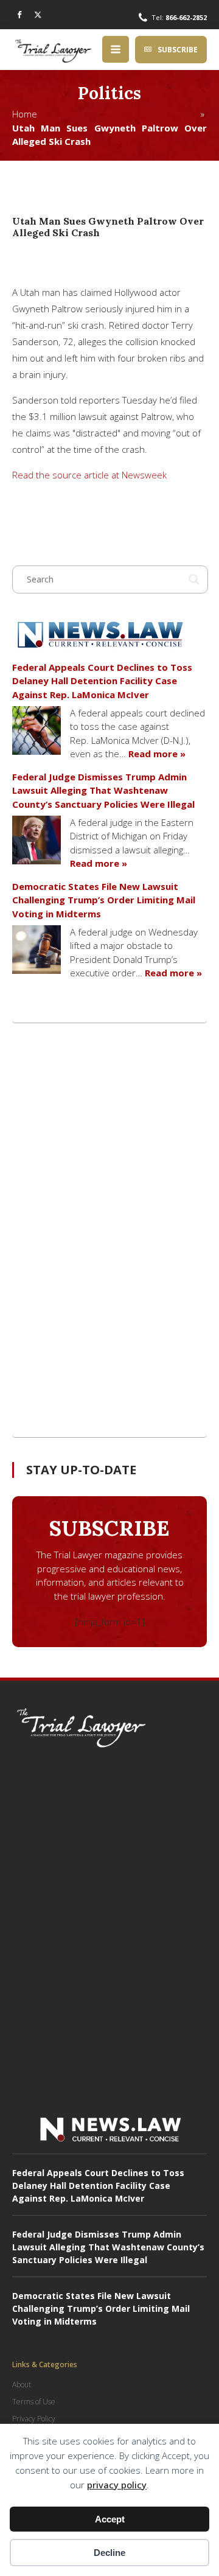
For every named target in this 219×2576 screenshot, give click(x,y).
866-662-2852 (186, 17)
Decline (109, 2553)
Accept (110, 2519)
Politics (109, 93)
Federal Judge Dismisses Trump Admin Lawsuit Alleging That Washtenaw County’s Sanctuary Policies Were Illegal (103, 790)
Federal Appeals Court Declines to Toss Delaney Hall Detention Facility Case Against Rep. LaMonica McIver (102, 681)
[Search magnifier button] (194, 579)
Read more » (157, 754)
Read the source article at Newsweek (89, 475)
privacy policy (117, 2485)
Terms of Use (34, 2402)
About (22, 2385)
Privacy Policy (34, 2419)
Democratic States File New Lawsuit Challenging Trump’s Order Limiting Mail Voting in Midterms (104, 900)
